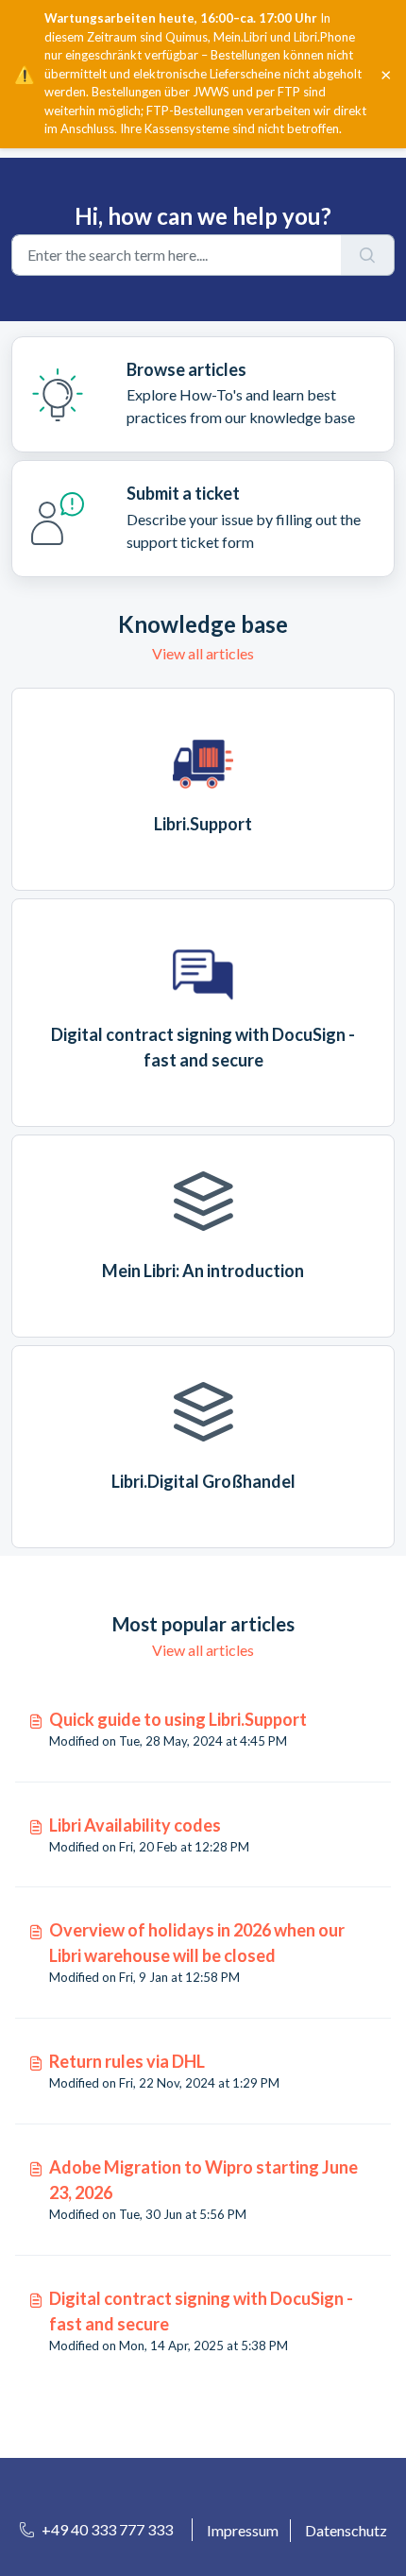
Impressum (243, 2530)
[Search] (368, 255)
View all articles (203, 653)
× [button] (386, 74)
